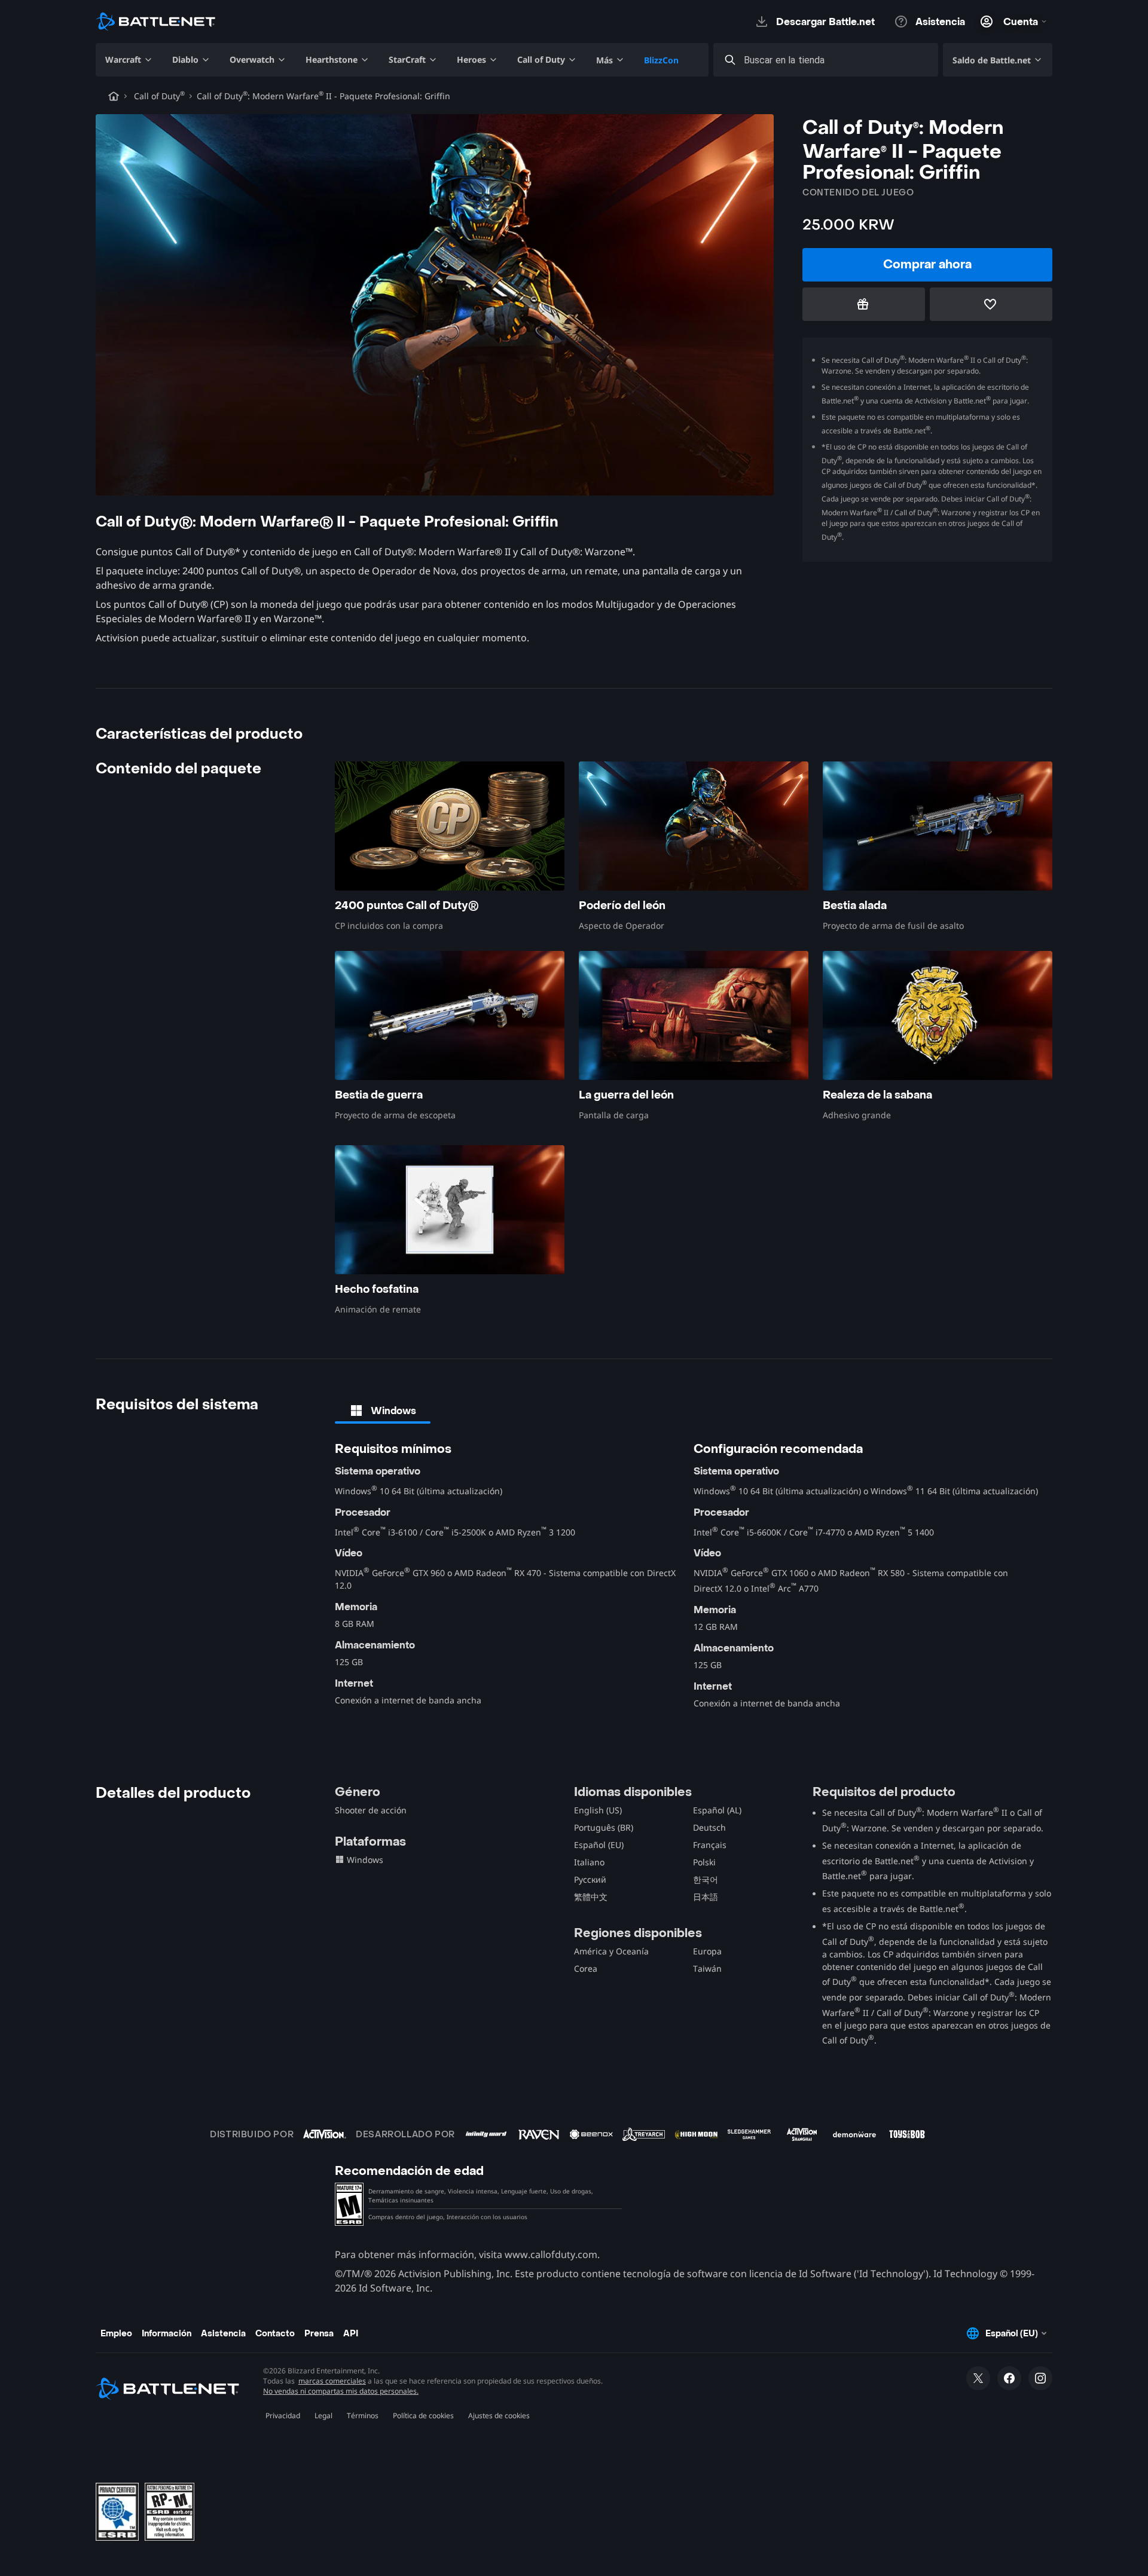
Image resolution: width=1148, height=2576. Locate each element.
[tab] (383, 1411)
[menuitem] (129, 60)
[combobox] (836, 60)
